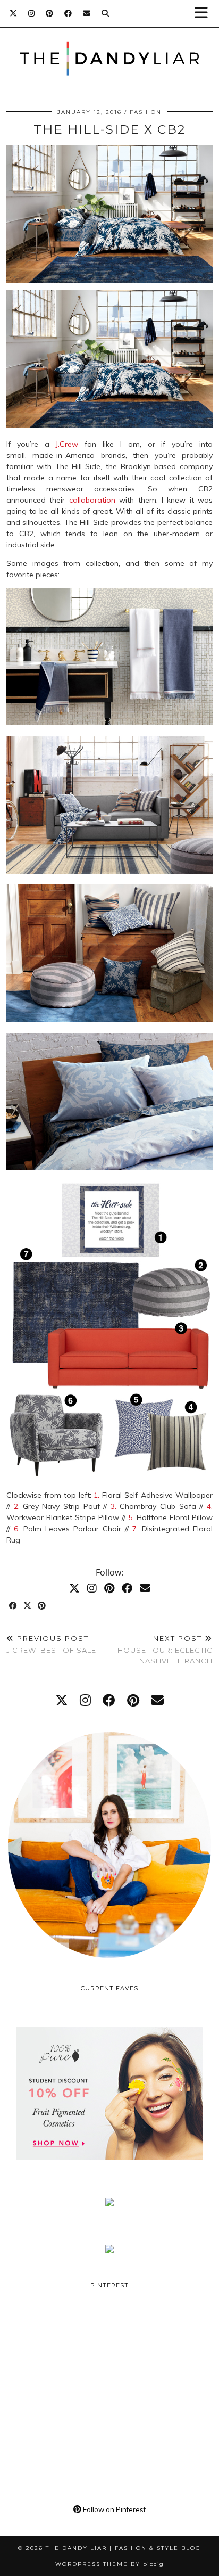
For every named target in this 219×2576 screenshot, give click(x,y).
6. (17, 1529)
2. (17, 1506)
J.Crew (67, 444)
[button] (205, 14)
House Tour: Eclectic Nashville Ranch (165, 1650)
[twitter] (62, 1700)
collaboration (92, 500)
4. (210, 1506)
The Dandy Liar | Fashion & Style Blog (123, 2548)
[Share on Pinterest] (42, 1606)
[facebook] (109, 1700)
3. (113, 1506)
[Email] (87, 13)
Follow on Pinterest (113, 2509)
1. (96, 1495)
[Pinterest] (50, 13)
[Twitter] (14, 13)
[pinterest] (133, 1700)
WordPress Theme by (109, 2564)
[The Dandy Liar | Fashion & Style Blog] (109, 42)
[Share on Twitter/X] (28, 1606)
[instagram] (85, 1700)
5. (131, 1517)
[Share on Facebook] (14, 1606)
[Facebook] (68, 13)
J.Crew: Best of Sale (51, 1644)
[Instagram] (32, 13)
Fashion (146, 112)
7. (135, 1529)
